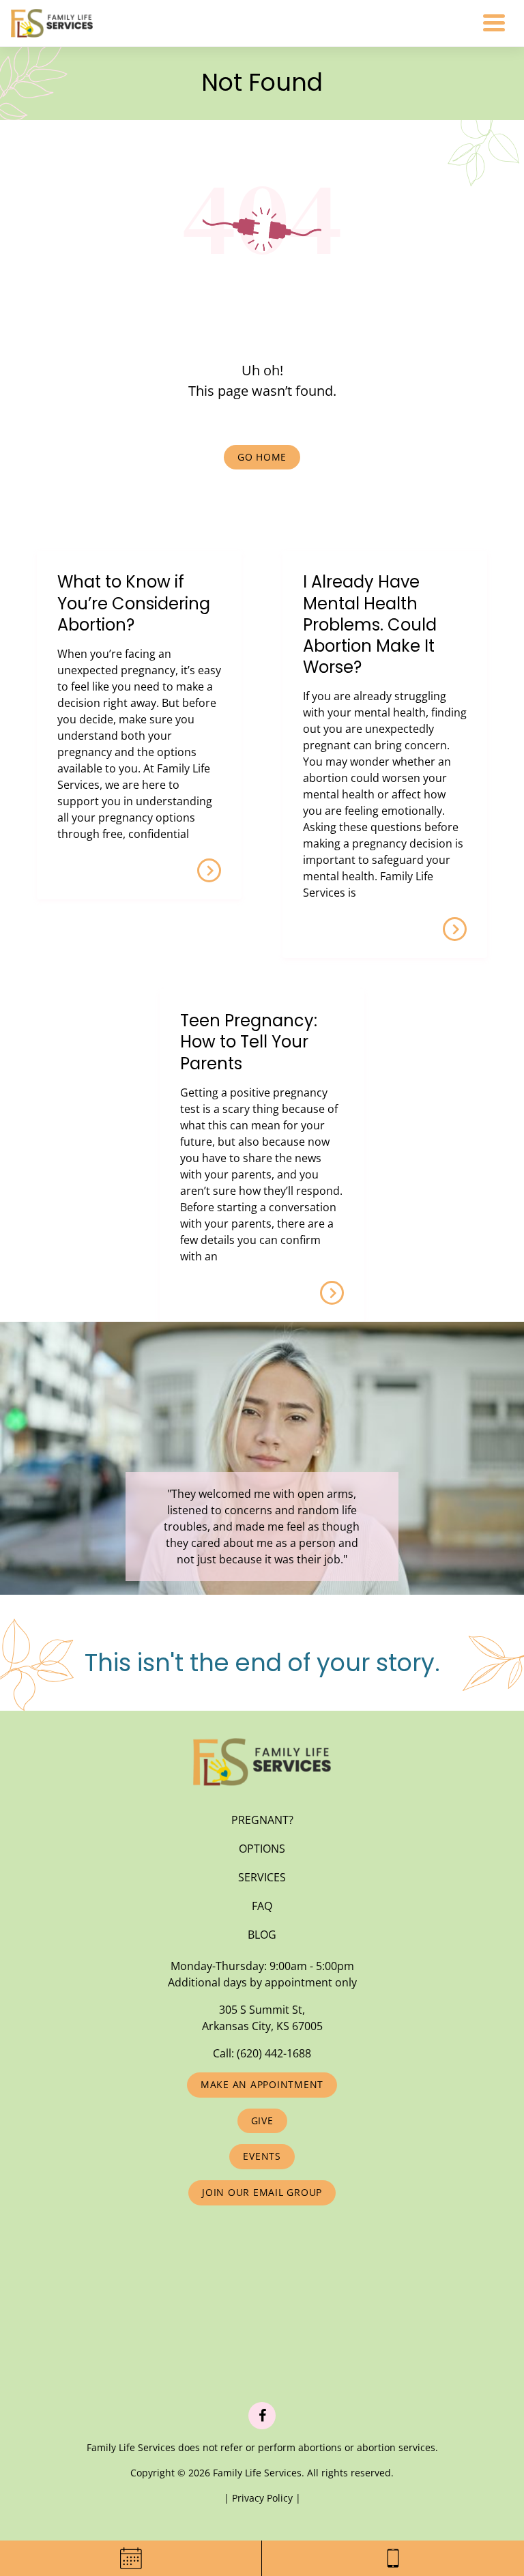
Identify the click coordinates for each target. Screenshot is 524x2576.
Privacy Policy (264, 2498)
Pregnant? (262, 1820)
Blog (262, 1935)
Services (262, 1877)
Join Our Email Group (262, 2192)
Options (262, 1849)
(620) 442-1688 (274, 2053)
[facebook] (262, 2416)
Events (262, 2156)
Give (262, 2121)
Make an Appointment (262, 2084)
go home (262, 457)
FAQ (262, 1906)
